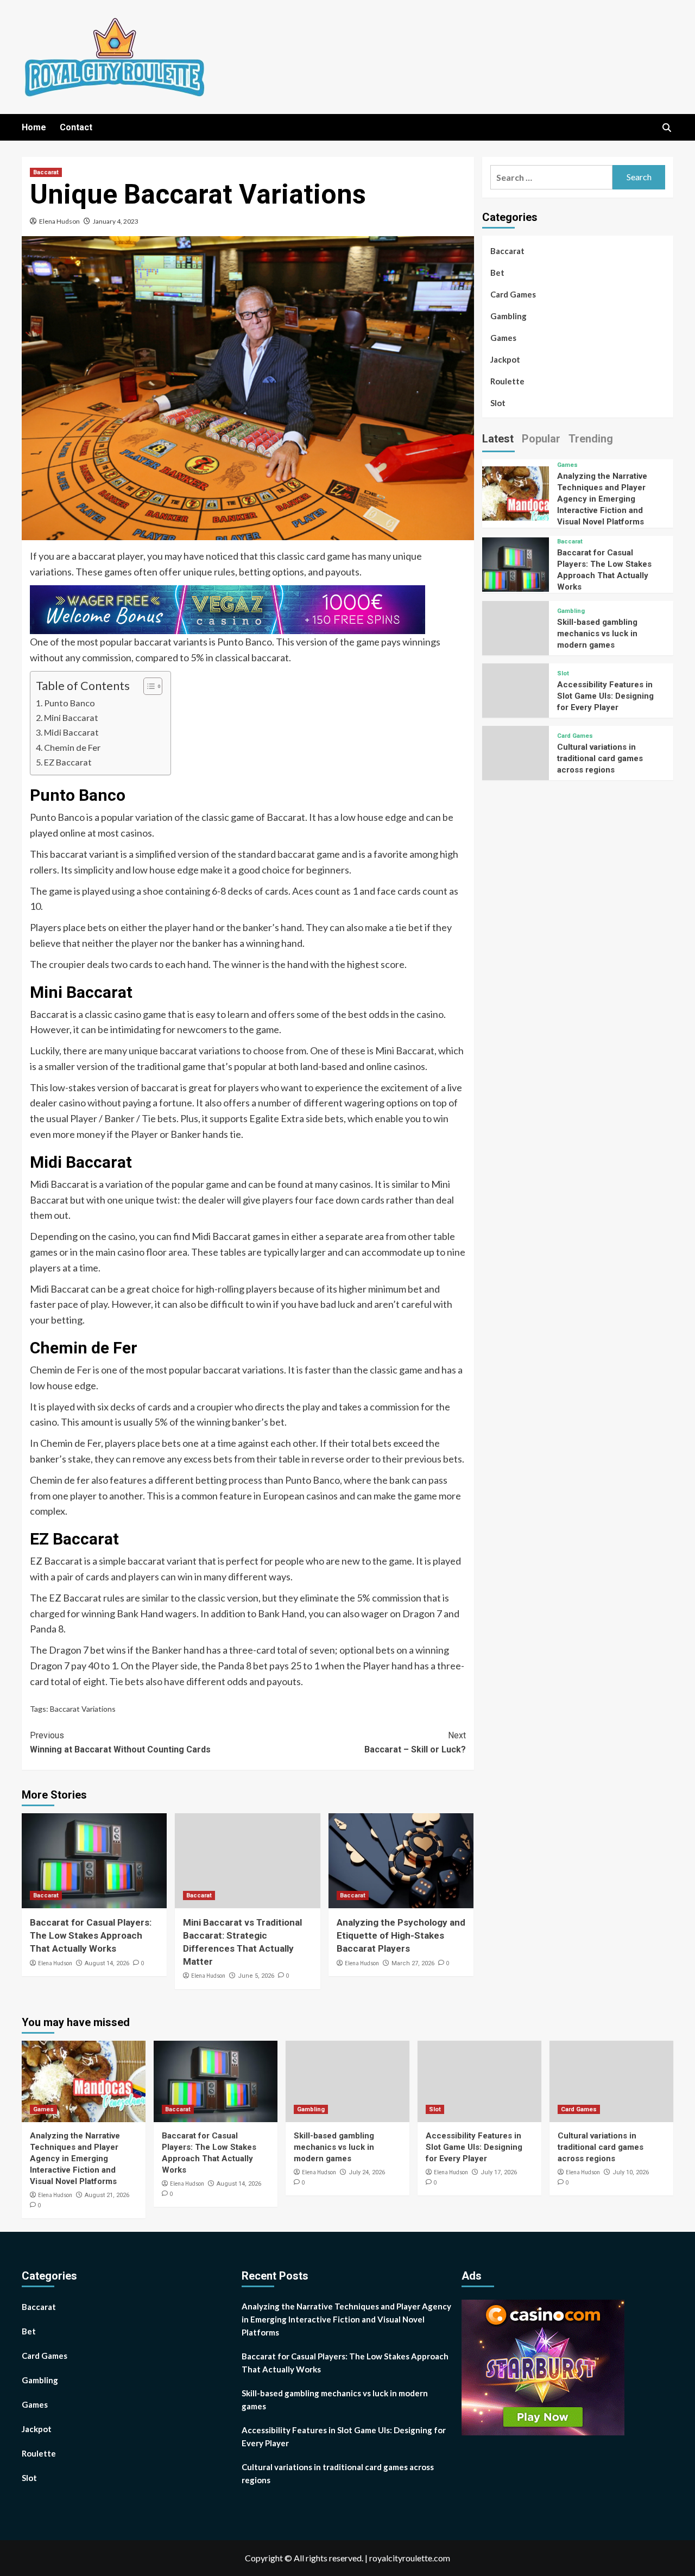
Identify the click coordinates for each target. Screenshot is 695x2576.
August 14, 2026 (107, 1963)
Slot (498, 403)
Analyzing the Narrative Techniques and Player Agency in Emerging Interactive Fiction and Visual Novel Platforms (602, 499)
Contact (76, 127)
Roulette (507, 381)
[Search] (666, 128)
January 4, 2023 (116, 221)
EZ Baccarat (68, 762)
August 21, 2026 (107, 2195)
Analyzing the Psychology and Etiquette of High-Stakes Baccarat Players (401, 1935)
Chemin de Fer (72, 747)
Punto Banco (69, 703)
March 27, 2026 (413, 1963)
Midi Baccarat (71, 732)
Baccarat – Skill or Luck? (415, 1742)
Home (34, 127)
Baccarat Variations (83, 1709)
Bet (497, 273)
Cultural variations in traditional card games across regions (600, 758)
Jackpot (505, 359)
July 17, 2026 (499, 2172)
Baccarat (46, 172)
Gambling (508, 316)
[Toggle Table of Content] (147, 686)
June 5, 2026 (256, 1976)
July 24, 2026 (367, 2172)
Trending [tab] (591, 439)
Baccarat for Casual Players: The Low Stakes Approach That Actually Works (91, 1935)
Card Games (513, 294)
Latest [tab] (498, 439)
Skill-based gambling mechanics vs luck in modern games (597, 634)
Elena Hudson (59, 221)
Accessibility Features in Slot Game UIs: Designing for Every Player (605, 696)
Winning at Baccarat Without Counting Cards (120, 1742)
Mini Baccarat (71, 717)
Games (503, 338)
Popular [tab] (541, 439)
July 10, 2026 (631, 2172)
